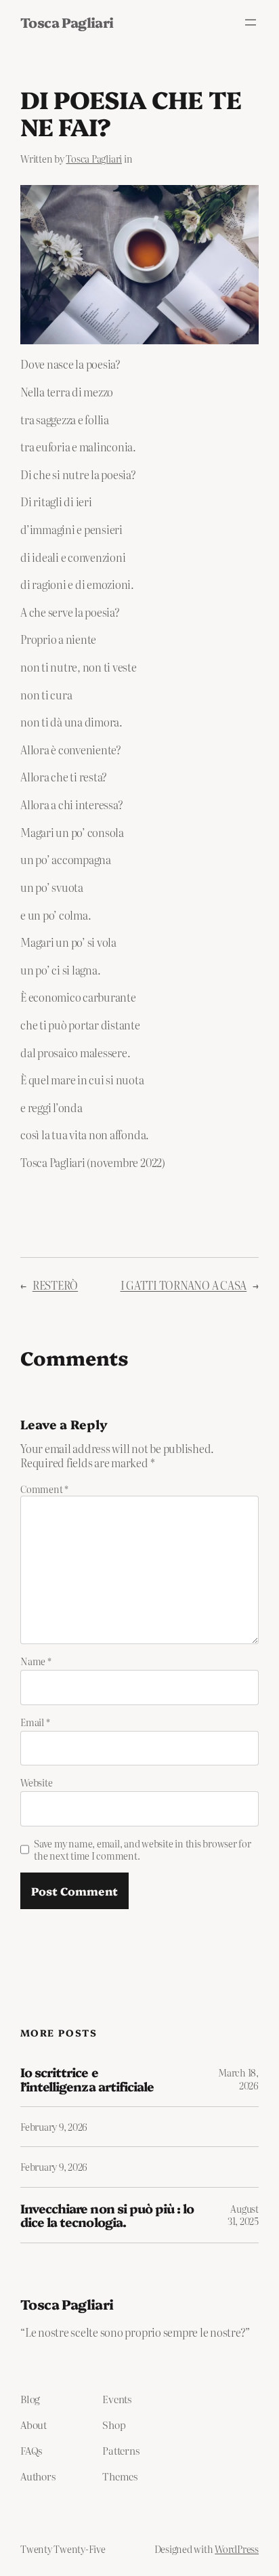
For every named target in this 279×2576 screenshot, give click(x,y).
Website (36, 1782)
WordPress (237, 2549)
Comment (44, 1489)
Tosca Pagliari (67, 22)
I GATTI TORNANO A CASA (184, 1285)
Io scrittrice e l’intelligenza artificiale (87, 2079)
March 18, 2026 (238, 2079)
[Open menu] (251, 22)
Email (35, 1722)
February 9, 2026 (54, 2127)
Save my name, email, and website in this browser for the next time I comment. (143, 1849)
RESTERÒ (55, 1285)
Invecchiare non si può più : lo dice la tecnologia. (107, 2215)
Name (36, 1661)
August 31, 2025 (243, 2215)
